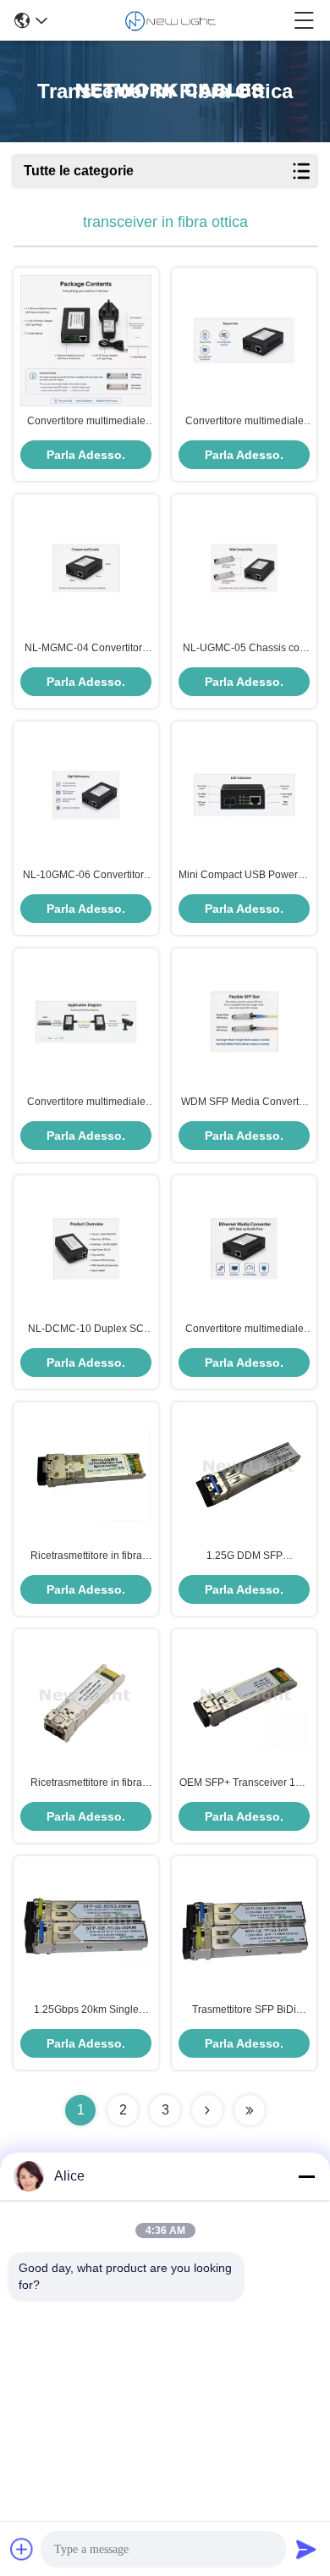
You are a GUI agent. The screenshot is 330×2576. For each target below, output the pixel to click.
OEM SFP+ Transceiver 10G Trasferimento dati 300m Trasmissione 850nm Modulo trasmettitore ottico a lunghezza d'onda (244, 1783)
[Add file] (22, 2549)
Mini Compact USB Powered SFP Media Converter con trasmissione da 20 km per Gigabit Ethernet (244, 876)
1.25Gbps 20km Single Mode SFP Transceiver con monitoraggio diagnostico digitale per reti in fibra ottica (86, 2010)
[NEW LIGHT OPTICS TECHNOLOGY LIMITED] (170, 20)
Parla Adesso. (86, 455)
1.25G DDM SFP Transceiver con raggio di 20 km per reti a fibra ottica (244, 1556)
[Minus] (306, 2176)
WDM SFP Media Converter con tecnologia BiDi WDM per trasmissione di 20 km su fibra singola (244, 1103)
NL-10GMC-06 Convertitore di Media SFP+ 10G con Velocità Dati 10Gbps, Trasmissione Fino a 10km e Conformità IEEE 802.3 (86, 876)
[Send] (306, 2549)
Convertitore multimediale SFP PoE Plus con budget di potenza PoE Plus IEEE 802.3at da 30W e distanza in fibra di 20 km (86, 1103)
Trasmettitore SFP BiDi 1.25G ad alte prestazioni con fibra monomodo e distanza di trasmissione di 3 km (245, 2010)
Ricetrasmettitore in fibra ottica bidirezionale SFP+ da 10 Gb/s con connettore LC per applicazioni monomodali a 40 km (86, 1556)
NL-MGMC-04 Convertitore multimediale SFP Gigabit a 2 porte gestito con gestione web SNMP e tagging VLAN (86, 649)
